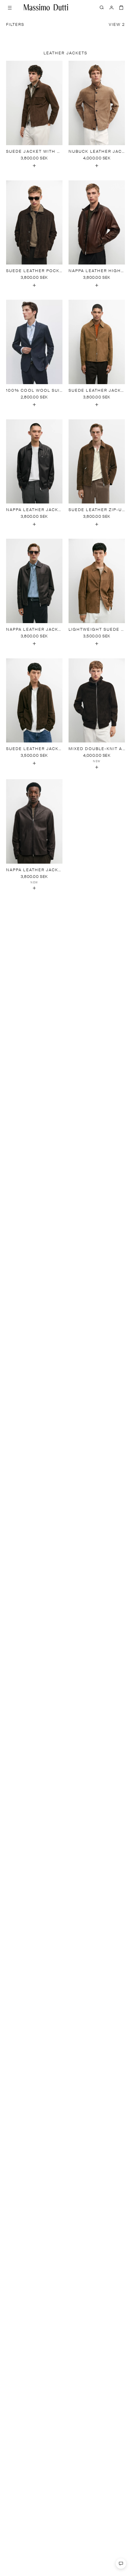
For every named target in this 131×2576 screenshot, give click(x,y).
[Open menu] (10, 7)
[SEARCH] (102, 7)
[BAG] (121, 7)
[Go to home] (46, 7)
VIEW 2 (117, 25)
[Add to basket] (34, 166)
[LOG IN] (112, 7)
